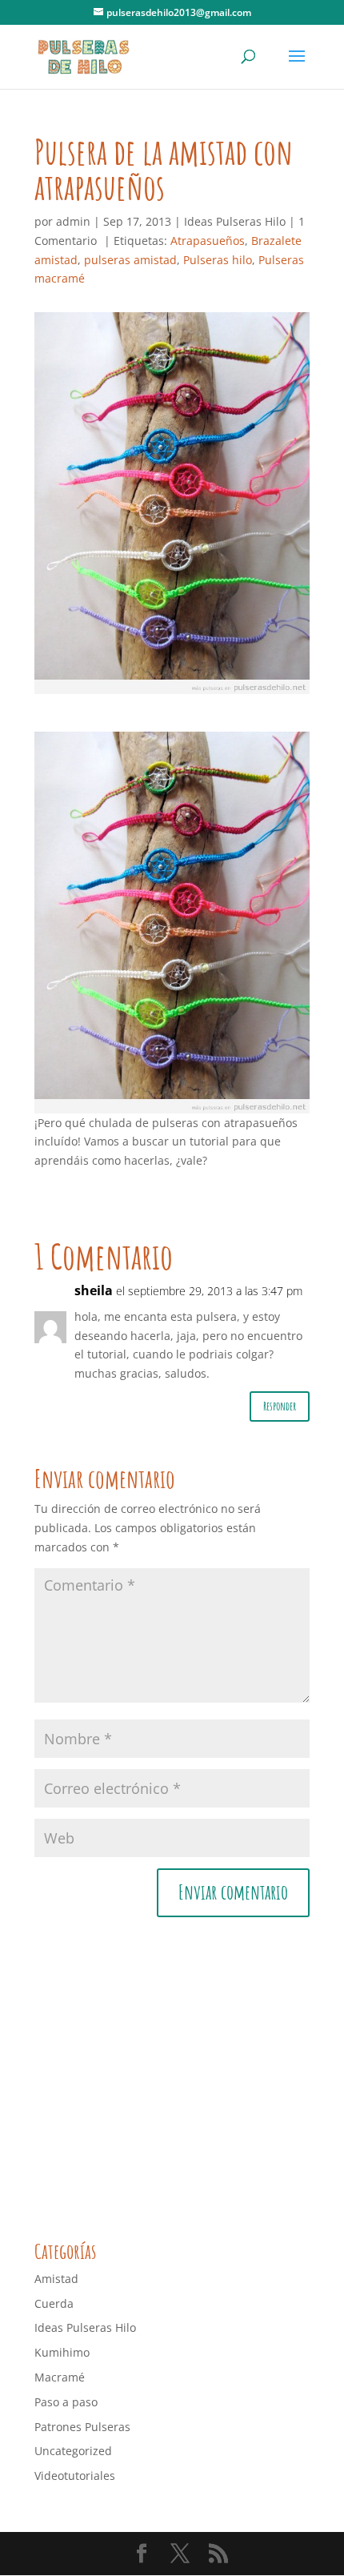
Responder (280, 1406)
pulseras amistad (130, 260)
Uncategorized (73, 2451)
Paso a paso (66, 2402)
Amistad (56, 2279)
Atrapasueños (208, 241)
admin (73, 221)
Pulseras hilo (218, 260)
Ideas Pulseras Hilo (235, 221)
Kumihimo (62, 2352)
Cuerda (54, 2303)
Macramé (60, 2377)
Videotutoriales (75, 2476)
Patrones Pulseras (82, 2427)
